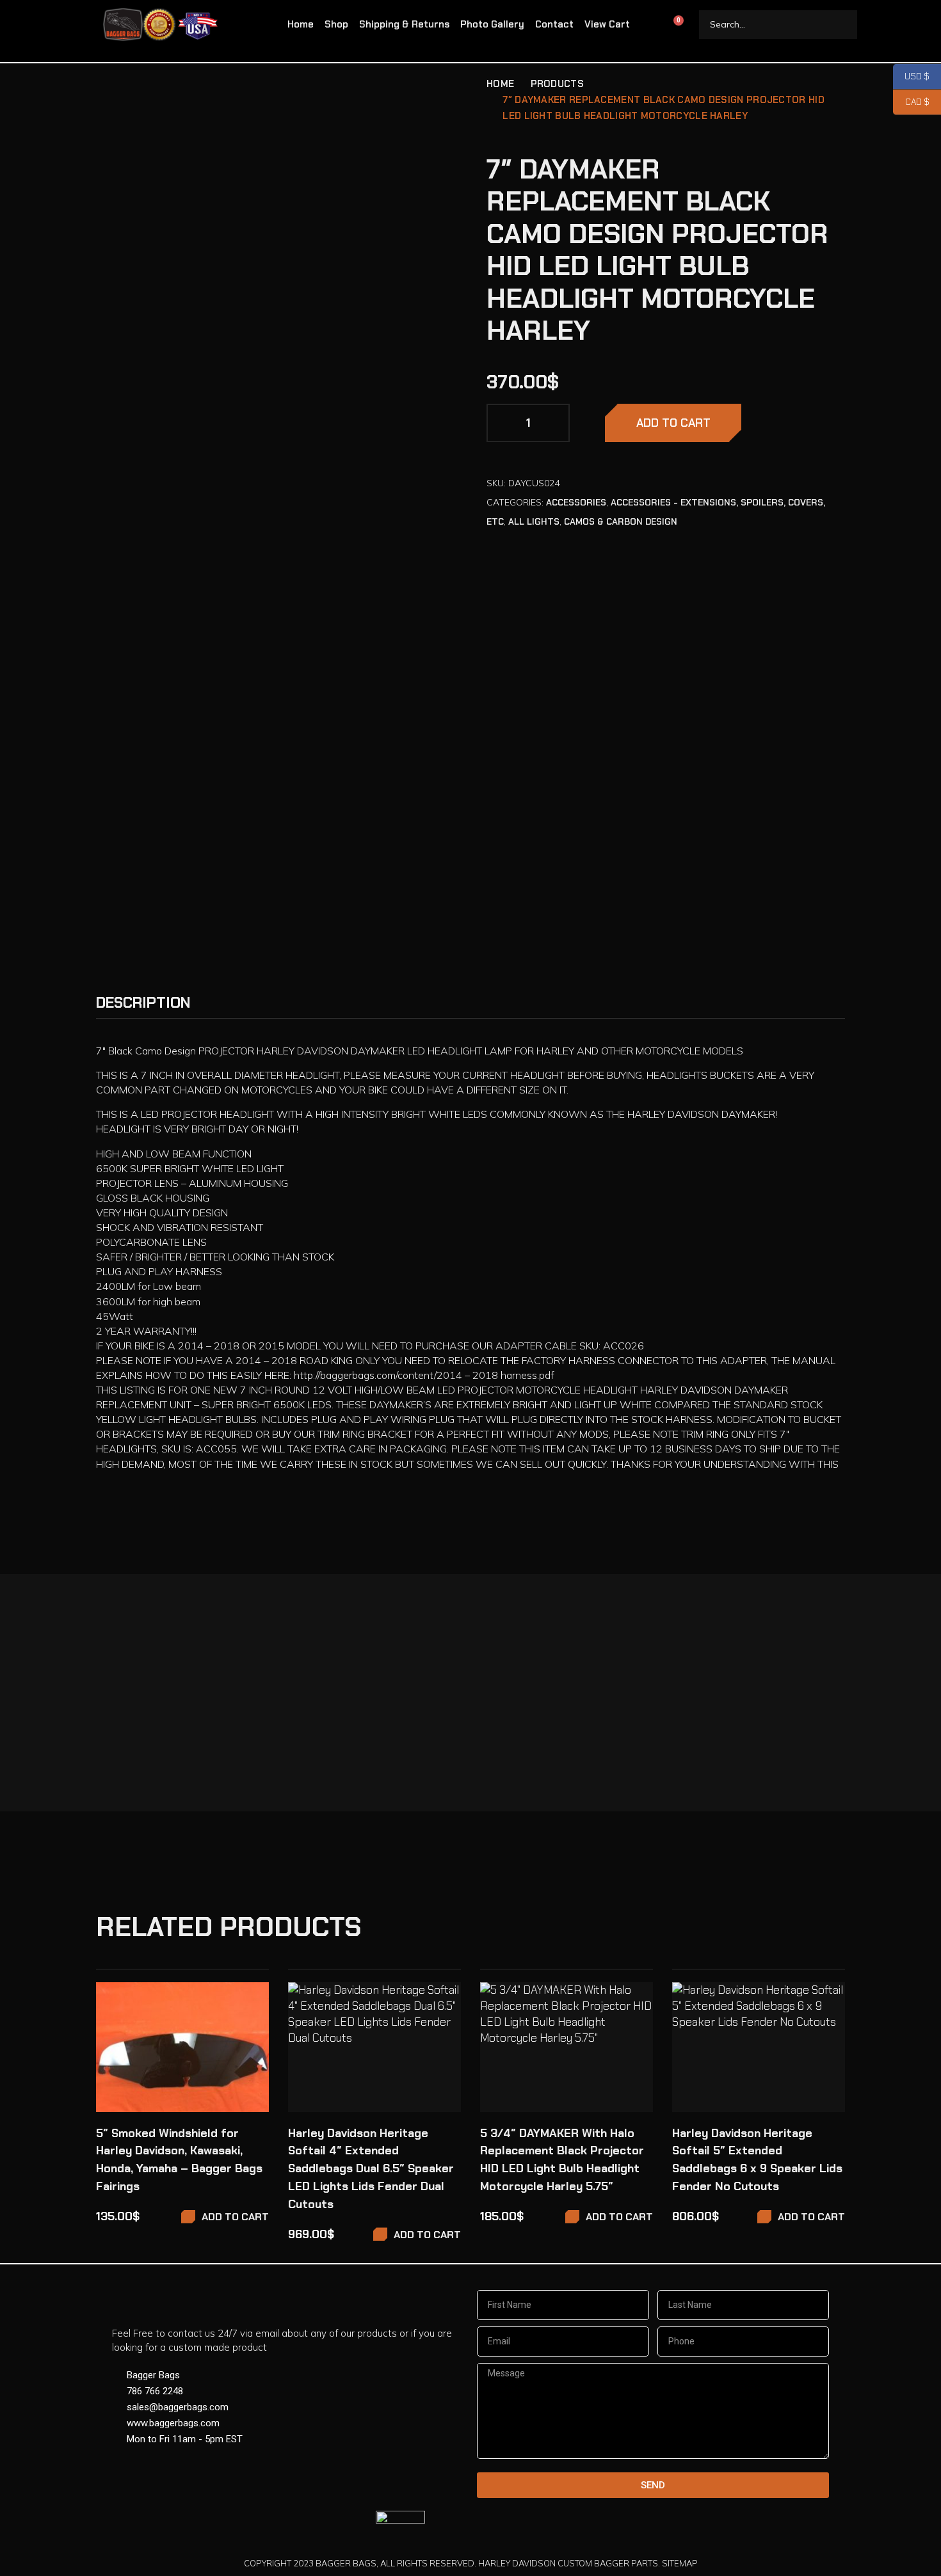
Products (557, 84)
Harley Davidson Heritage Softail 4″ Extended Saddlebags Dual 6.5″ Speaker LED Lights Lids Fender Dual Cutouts (371, 2169)
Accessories (576, 502)
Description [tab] (143, 1003)
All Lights (534, 521)
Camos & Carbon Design (621, 521)
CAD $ (911, 102)
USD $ (911, 76)
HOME (500, 84)
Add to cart (673, 423)
